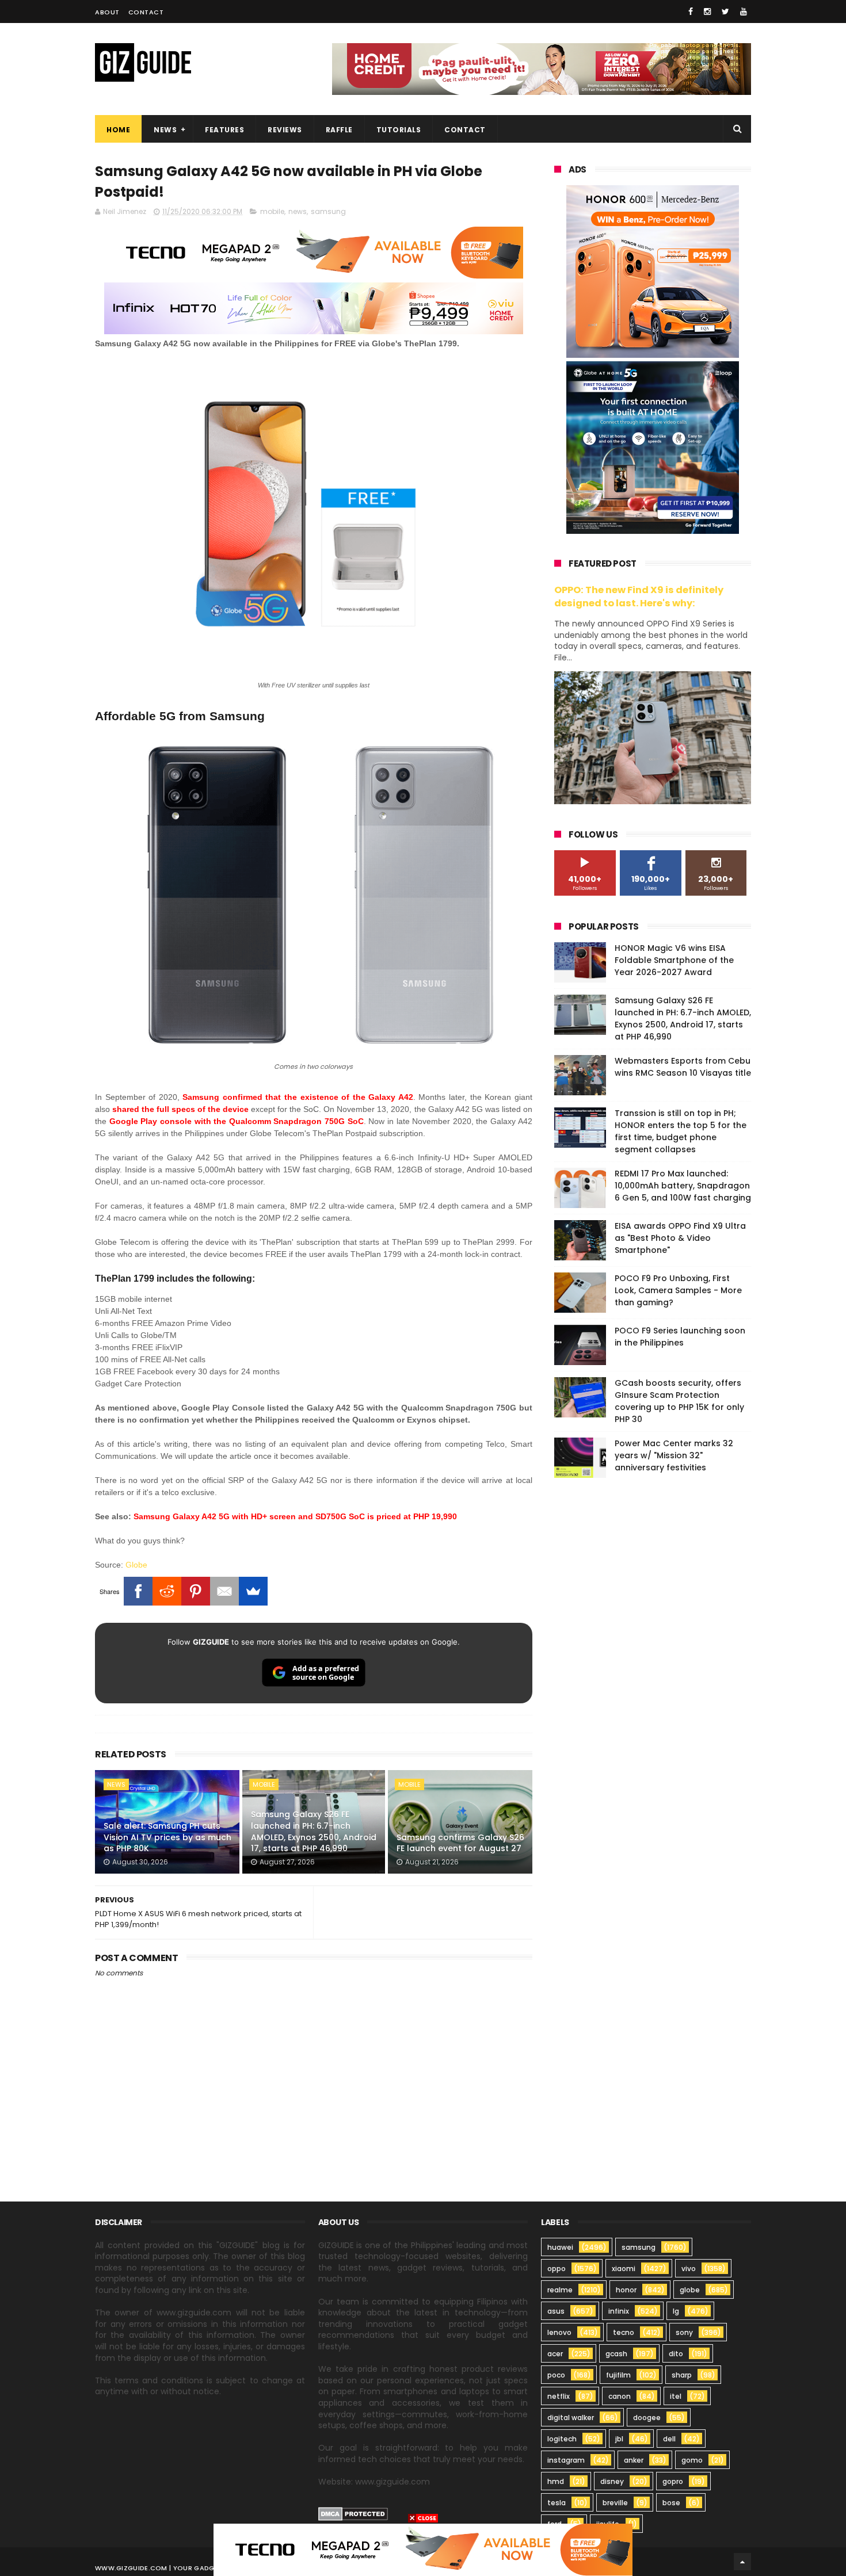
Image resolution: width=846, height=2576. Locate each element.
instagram (566, 2460)
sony (684, 2332)
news (298, 211)
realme (560, 2290)
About (107, 12)
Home (118, 130)
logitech (562, 2439)
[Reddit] (167, 1591)
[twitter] (725, 12)
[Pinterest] (196, 1591)
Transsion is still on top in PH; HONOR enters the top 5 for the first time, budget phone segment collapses (681, 1131)
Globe (136, 1565)
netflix (559, 2396)
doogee (647, 2418)
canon (620, 2396)
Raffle (339, 130)
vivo (689, 2269)
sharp (682, 2375)
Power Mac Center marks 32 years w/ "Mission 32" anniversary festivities (674, 1455)
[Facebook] (138, 1591)
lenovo (559, 2332)
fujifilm (618, 2375)
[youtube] (744, 12)
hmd (556, 2481)
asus (556, 2311)
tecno (624, 2332)
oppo (557, 2269)
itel (676, 2396)
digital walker (571, 2418)
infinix (619, 2311)
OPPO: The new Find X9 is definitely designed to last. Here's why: (639, 597)
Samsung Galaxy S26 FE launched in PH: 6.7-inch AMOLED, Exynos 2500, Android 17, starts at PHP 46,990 (314, 1831)
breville (615, 2503)
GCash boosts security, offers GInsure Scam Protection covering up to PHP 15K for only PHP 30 (679, 1401)
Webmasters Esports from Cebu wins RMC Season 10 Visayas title (683, 1067)
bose (671, 2503)
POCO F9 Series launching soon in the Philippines (680, 1337)
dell (669, 2439)
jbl (619, 2439)
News (165, 130)
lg (676, 2311)
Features (224, 130)
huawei (560, 2247)
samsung (328, 211)
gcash (616, 2354)
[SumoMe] (253, 1591)
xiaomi (624, 2269)
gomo (692, 2460)
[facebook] (691, 12)
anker (634, 2460)
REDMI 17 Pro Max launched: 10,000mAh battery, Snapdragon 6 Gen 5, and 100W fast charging (683, 1186)
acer (555, 2354)
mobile (272, 211)
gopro (673, 2481)
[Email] (224, 1591)
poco (556, 2375)
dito (676, 2354)
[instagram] (707, 12)
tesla (557, 2503)
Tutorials (399, 130)
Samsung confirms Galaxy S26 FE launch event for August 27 (460, 1843)
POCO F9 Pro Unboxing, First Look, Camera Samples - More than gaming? (678, 1290)
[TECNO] (423, 2549)
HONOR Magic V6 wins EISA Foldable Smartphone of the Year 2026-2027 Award (674, 960)
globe (690, 2290)
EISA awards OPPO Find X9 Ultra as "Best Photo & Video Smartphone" (680, 1238)
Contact (146, 12)
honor (626, 2290)
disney (612, 2481)
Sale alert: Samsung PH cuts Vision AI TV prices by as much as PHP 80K (167, 1837)
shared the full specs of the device (180, 1109)
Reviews (285, 130)
